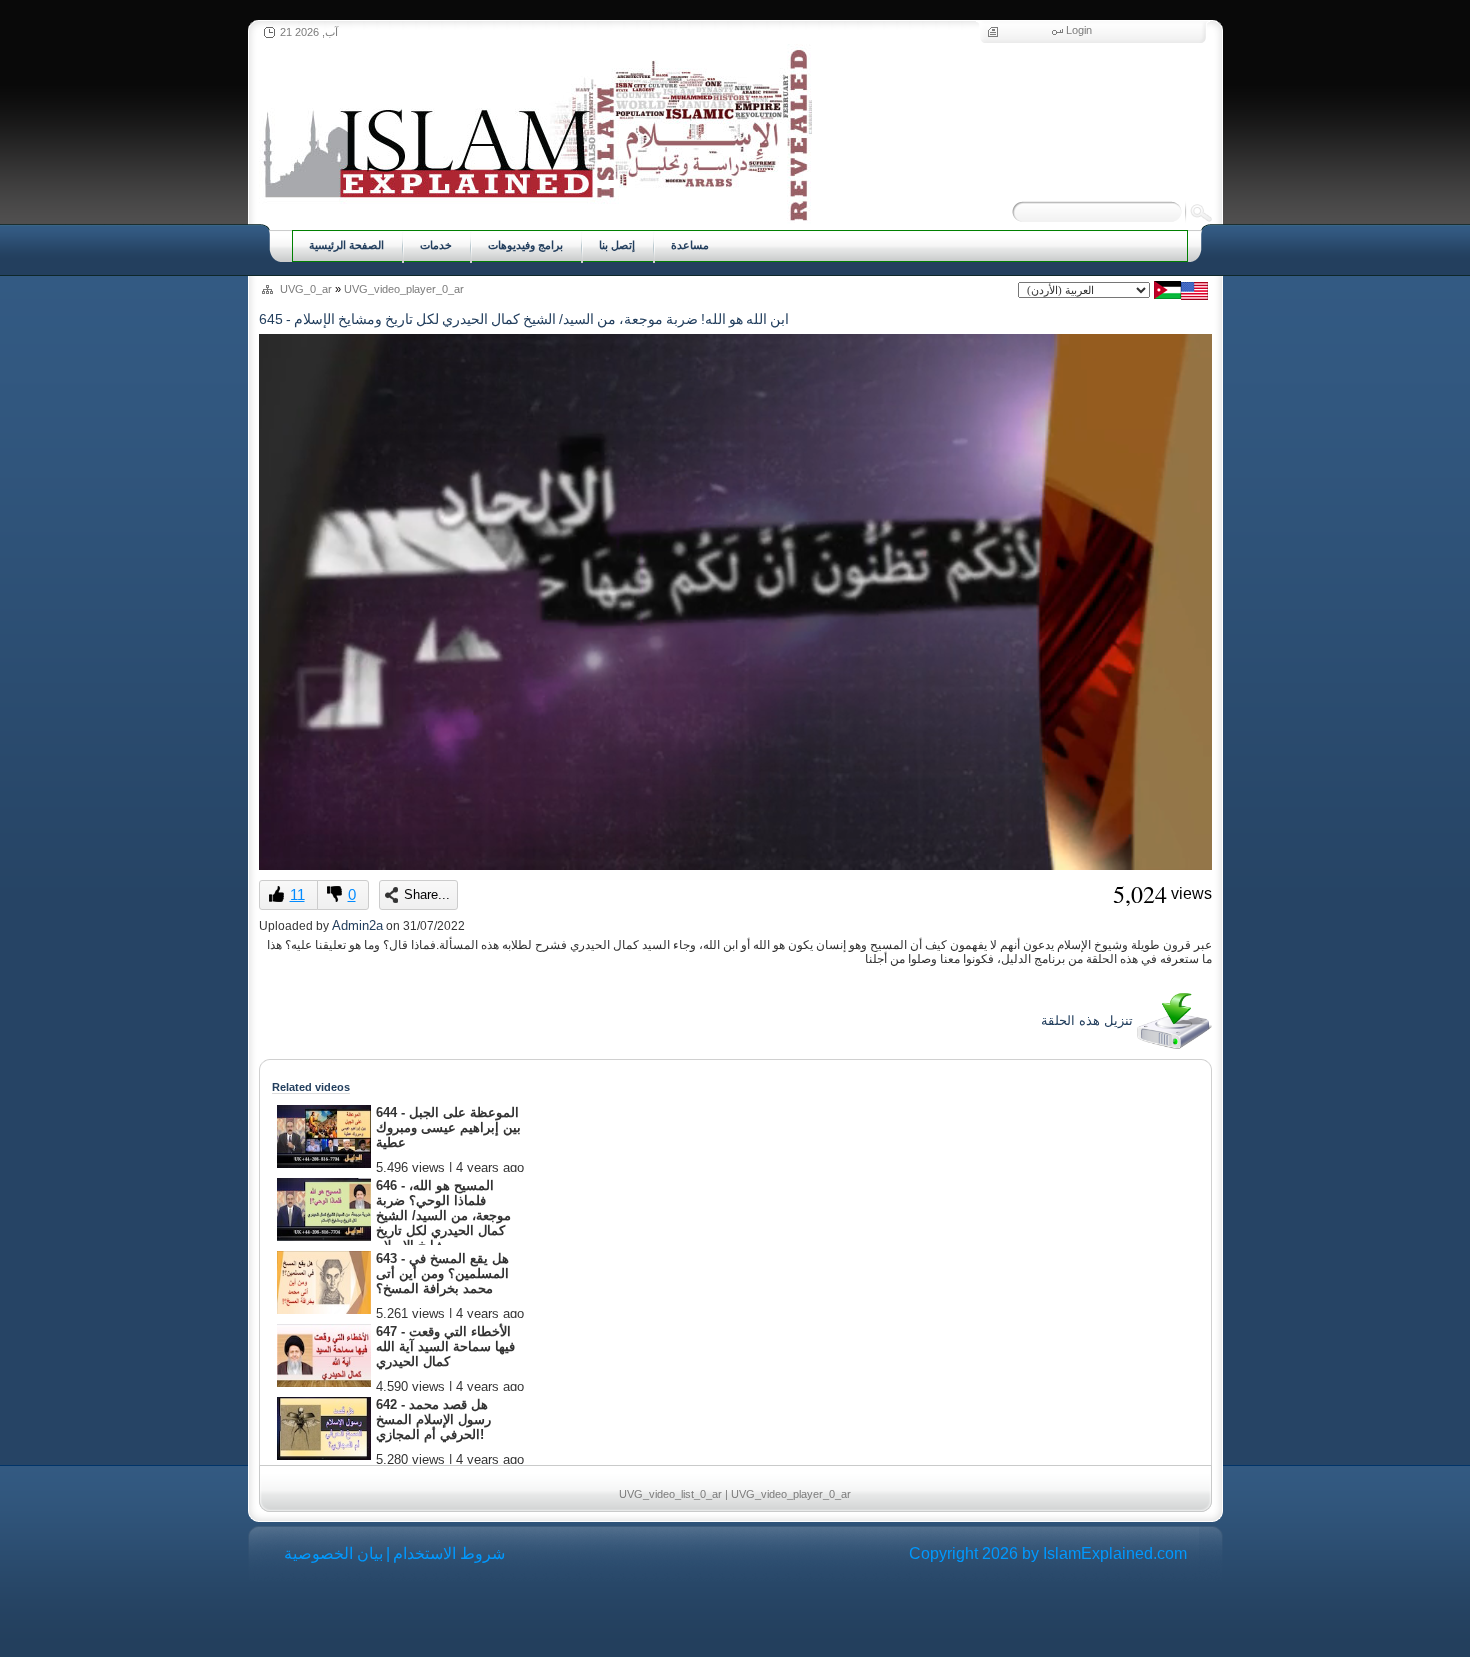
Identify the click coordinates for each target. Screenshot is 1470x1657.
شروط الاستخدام (449, 1553)
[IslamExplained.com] (535, 132)
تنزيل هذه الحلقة (1089, 1020)
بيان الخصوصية (333, 1553)
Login (1079, 30)
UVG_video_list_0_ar (670, 1494)
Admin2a (357, 925)
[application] (735, 602)
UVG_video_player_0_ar (404, 289)
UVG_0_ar (306, 289)
